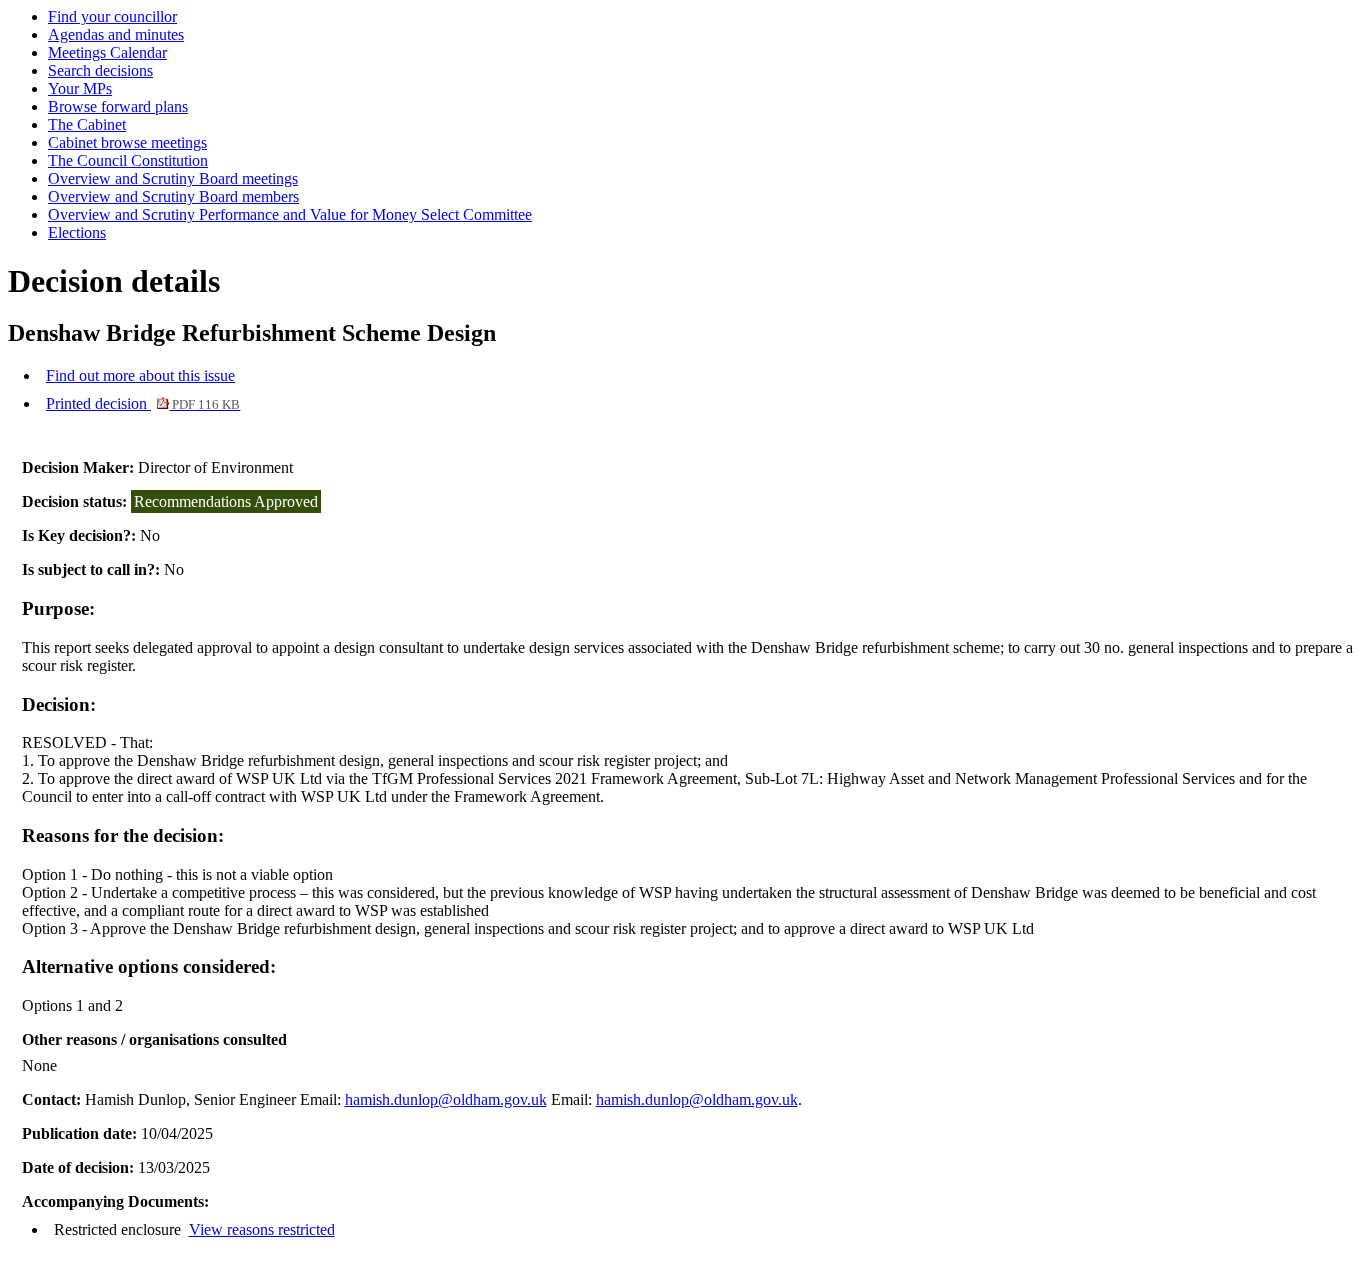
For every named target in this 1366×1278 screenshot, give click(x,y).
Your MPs (80, 88)
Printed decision (143, 403)
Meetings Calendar (107, 52)
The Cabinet (87, 124)
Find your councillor (112, 16)
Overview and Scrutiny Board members (173, 196)
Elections (77, 232)
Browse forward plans (118, 106)
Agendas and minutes (116, 34)
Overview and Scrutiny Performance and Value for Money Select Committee (290, 214)
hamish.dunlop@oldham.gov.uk (446, 1099)
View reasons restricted (262, 1229)
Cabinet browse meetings (127, 142)
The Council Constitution (128, 160)
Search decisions (100, 70)
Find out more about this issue (140, 375)
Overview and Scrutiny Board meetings (173, 178)
